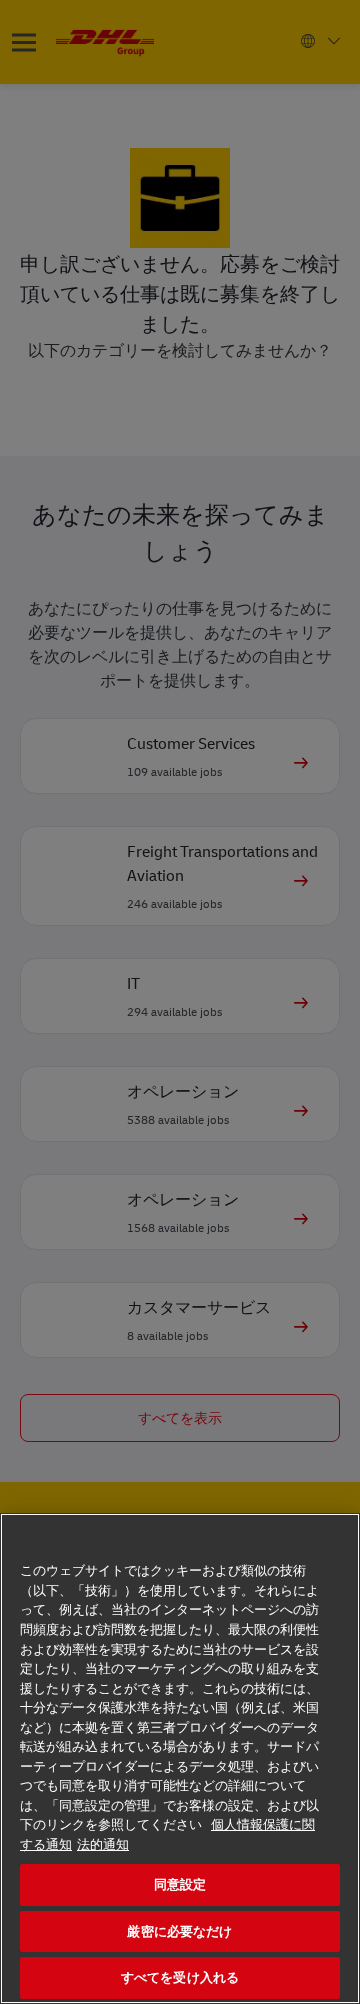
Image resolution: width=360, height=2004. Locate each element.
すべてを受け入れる (180, 1977)
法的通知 (103, 1844)
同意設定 (180, 1884)
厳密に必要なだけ (179, 1931)
